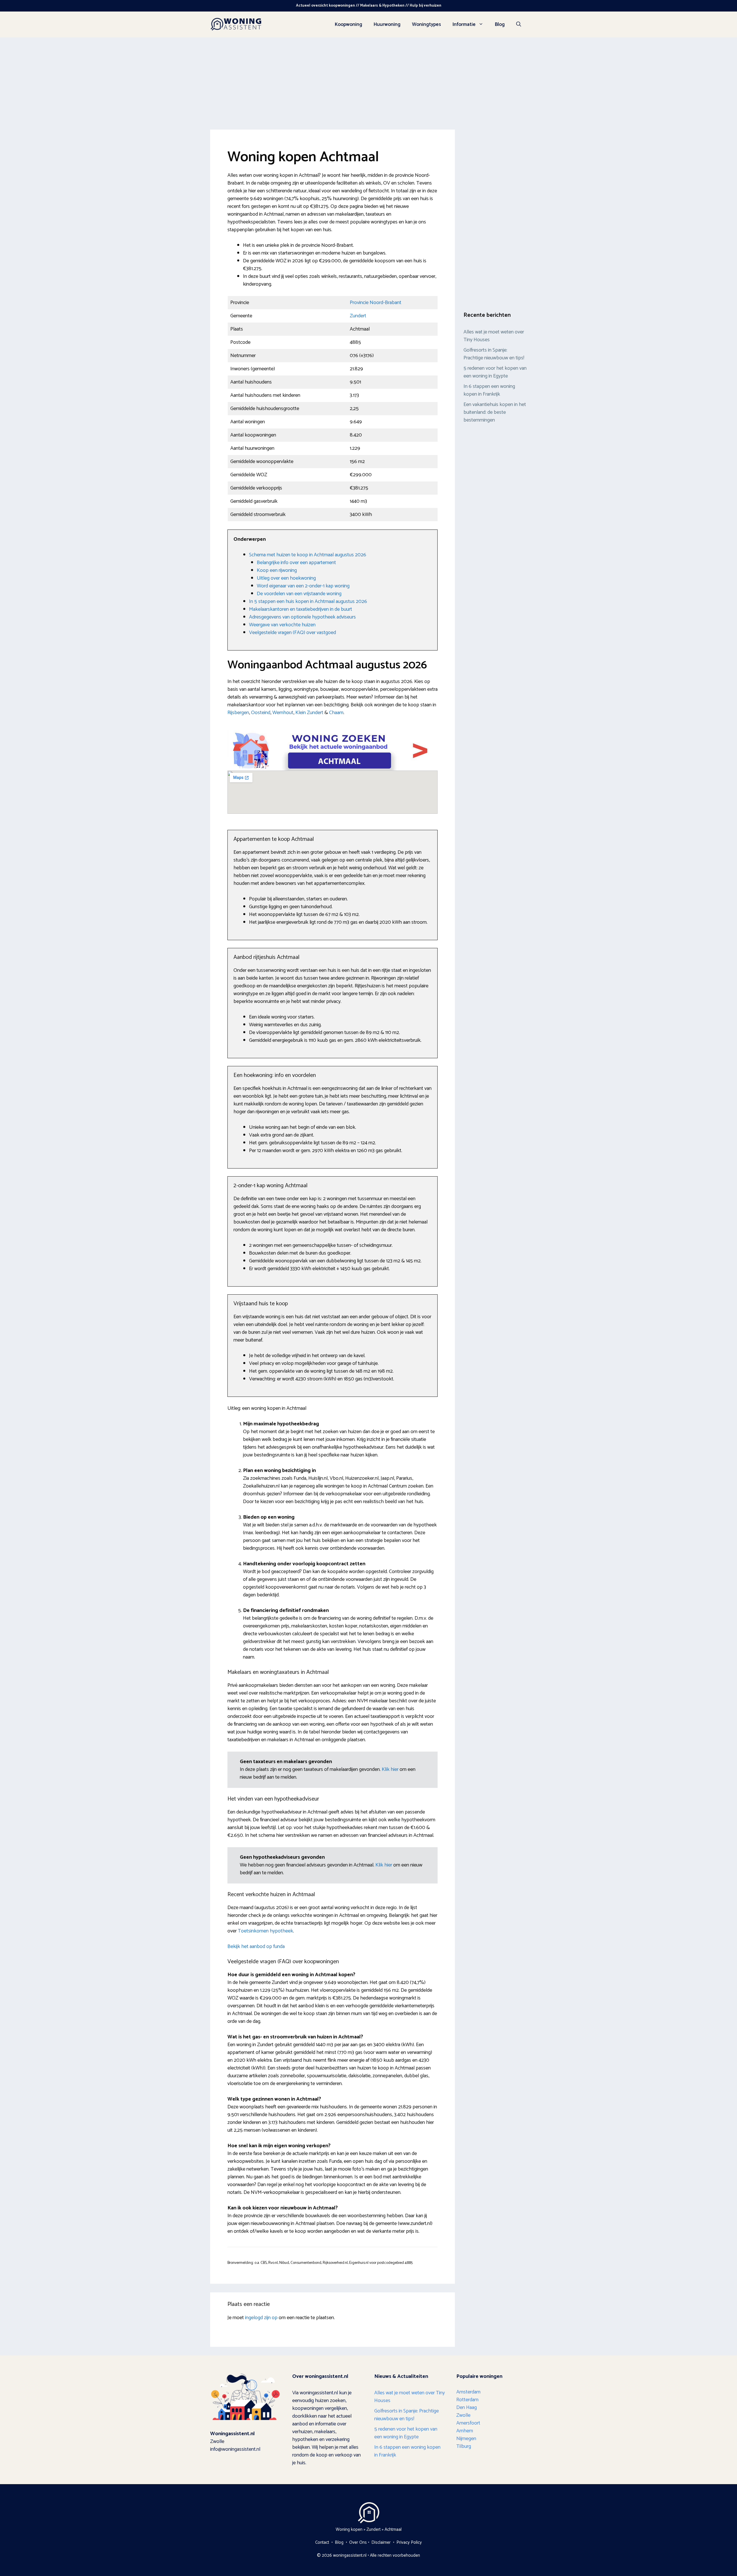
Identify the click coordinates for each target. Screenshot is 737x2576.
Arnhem (465, 2431)
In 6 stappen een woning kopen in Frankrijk (489, 390)
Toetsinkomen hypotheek (265, 1931)
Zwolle (463, 2415)
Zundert (358, 316)
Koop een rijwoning (277, 570)
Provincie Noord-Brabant (376, 303)
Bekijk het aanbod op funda (256, 1947)
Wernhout (283, 713)
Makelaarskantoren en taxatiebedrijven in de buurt (301, 609)
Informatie (464, 24)
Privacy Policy (409, 2542)
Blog (500, 24)
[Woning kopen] (236, 24)
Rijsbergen (238, 713)
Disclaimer (381, 2542)
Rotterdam (467, 2400)
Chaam (336, 713)
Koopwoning (348, 24)
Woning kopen (349, 2529)
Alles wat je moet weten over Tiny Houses (494, 336)
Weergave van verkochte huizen (282, 625)
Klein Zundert (309, 713)
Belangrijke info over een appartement (296, 563)
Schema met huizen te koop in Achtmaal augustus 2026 (308, 555)
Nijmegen (466, 2439)
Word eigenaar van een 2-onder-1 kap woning (303, 586)
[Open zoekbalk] (519, 24)
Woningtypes (427, 24)
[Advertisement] (368, 81)
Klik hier (391, 1769)
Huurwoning (387, 24)
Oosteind (261, 713)
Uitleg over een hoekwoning (286, 578)
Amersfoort (468, 2423)
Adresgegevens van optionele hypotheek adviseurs (302, 617)
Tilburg (464, 2446)
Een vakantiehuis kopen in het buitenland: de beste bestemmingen (495, 412)
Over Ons (358, 2542)
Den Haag (467, 2408)
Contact (322, 2542)
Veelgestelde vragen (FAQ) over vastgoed (292, 633)
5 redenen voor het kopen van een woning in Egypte (495, 372)
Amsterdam (468, 2392)
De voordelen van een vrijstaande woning (299, 594)
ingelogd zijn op (261, 2318)
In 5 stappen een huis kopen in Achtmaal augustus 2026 (308, 602)
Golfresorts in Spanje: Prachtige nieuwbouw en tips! (494, 354)
